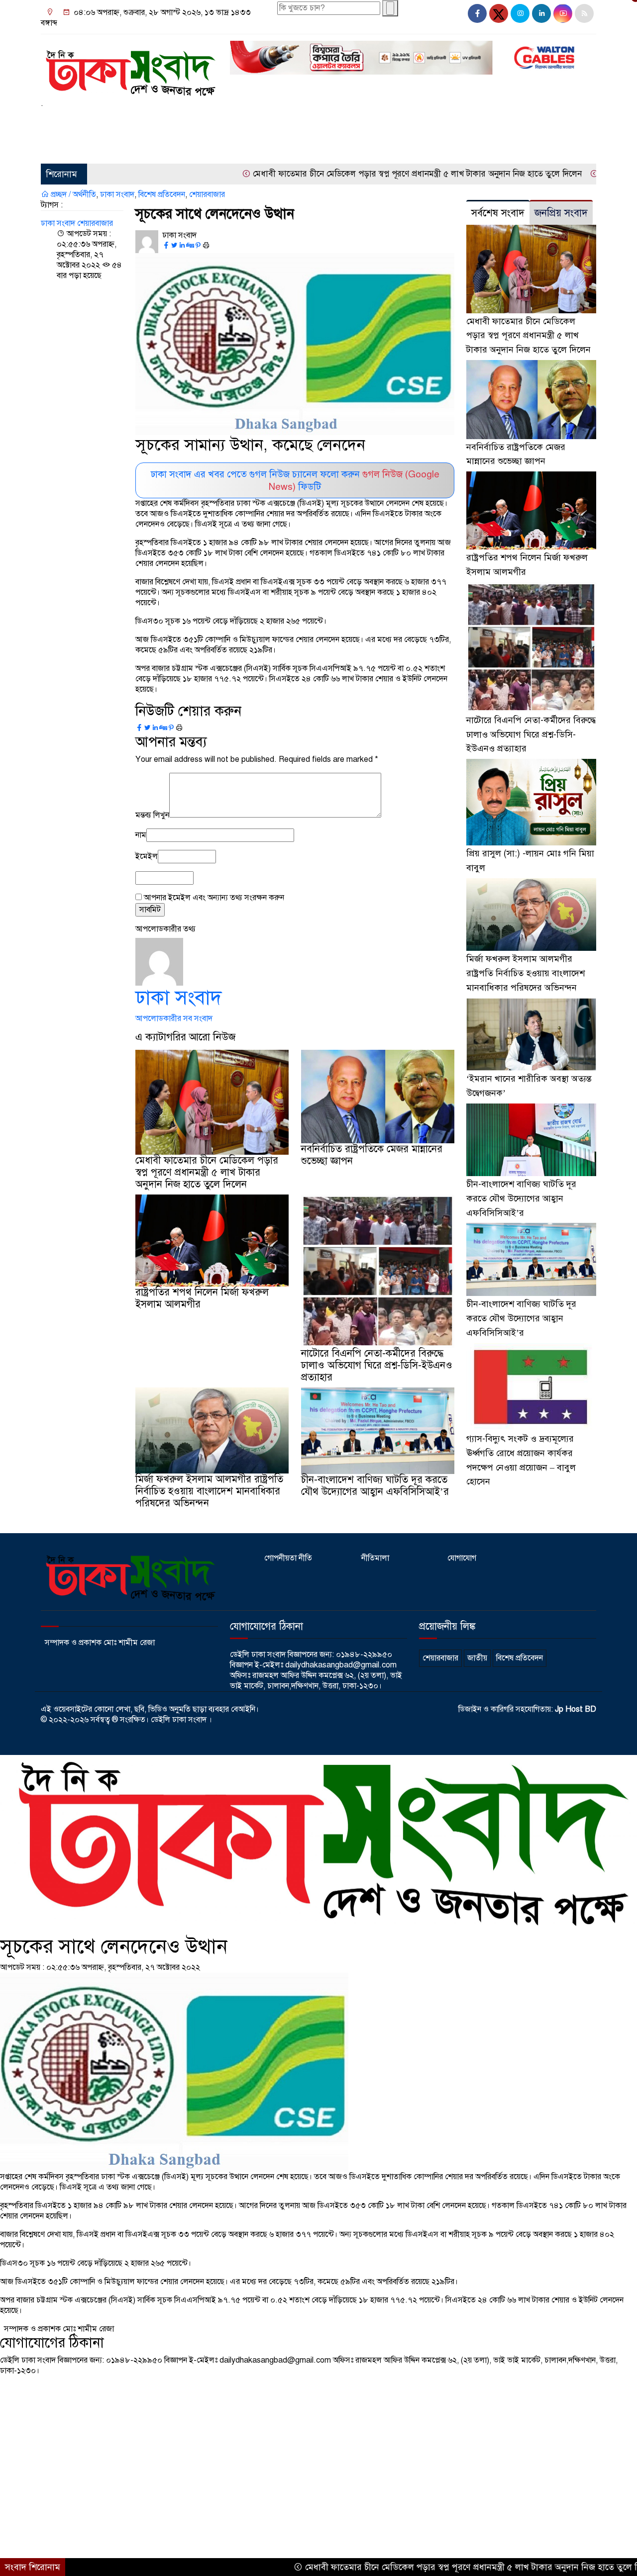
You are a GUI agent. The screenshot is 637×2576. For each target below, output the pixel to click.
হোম (53, 121)
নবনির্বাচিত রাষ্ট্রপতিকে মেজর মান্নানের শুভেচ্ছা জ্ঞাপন (372, 1155)
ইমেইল (147, 856)
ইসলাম (280, 121)
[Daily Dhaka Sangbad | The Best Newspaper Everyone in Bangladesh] (129, 69)
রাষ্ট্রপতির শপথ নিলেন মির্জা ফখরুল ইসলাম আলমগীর (202, 1298)
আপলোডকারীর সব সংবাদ (174, 1018)
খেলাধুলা (316, 121)
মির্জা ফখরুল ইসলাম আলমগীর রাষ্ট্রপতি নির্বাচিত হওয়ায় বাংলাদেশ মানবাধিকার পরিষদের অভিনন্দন (209, 1491)
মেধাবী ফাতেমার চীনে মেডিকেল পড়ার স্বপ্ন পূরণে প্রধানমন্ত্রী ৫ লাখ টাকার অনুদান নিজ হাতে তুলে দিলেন (336, 174)
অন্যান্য (115, 146)
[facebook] (477, 13)
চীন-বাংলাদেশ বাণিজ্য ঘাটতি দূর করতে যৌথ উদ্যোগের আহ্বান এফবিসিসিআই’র (375, 1486)
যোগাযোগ (462, 1558)
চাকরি (350, 121)
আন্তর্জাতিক (205, 121)
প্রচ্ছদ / (60, 194)
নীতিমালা (375, 1558)
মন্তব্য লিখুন (152, 815)
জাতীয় (82, 121)
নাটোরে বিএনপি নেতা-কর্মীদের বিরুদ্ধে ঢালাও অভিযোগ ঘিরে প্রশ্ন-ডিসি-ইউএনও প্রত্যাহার (377, 1365)
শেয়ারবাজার (64, 146)
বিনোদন (433, 121)
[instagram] (520, 13)
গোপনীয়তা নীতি (288, 1558)
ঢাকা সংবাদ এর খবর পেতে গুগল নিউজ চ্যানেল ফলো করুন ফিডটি (295, 480)
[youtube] (563, 13)
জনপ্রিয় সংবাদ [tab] (561, 213)
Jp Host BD (576, 1709)
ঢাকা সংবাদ (117, 194)
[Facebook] (166, 246)
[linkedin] (541, 13)
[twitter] (499, 13)
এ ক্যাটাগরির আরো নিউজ (186, 1037)
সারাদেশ (154, 121)
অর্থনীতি (245, 121)
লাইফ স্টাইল (390, 121)
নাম (141, 835)
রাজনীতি (116, 121)
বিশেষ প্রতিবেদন (162, 194)
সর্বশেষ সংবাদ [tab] (498, 213)
